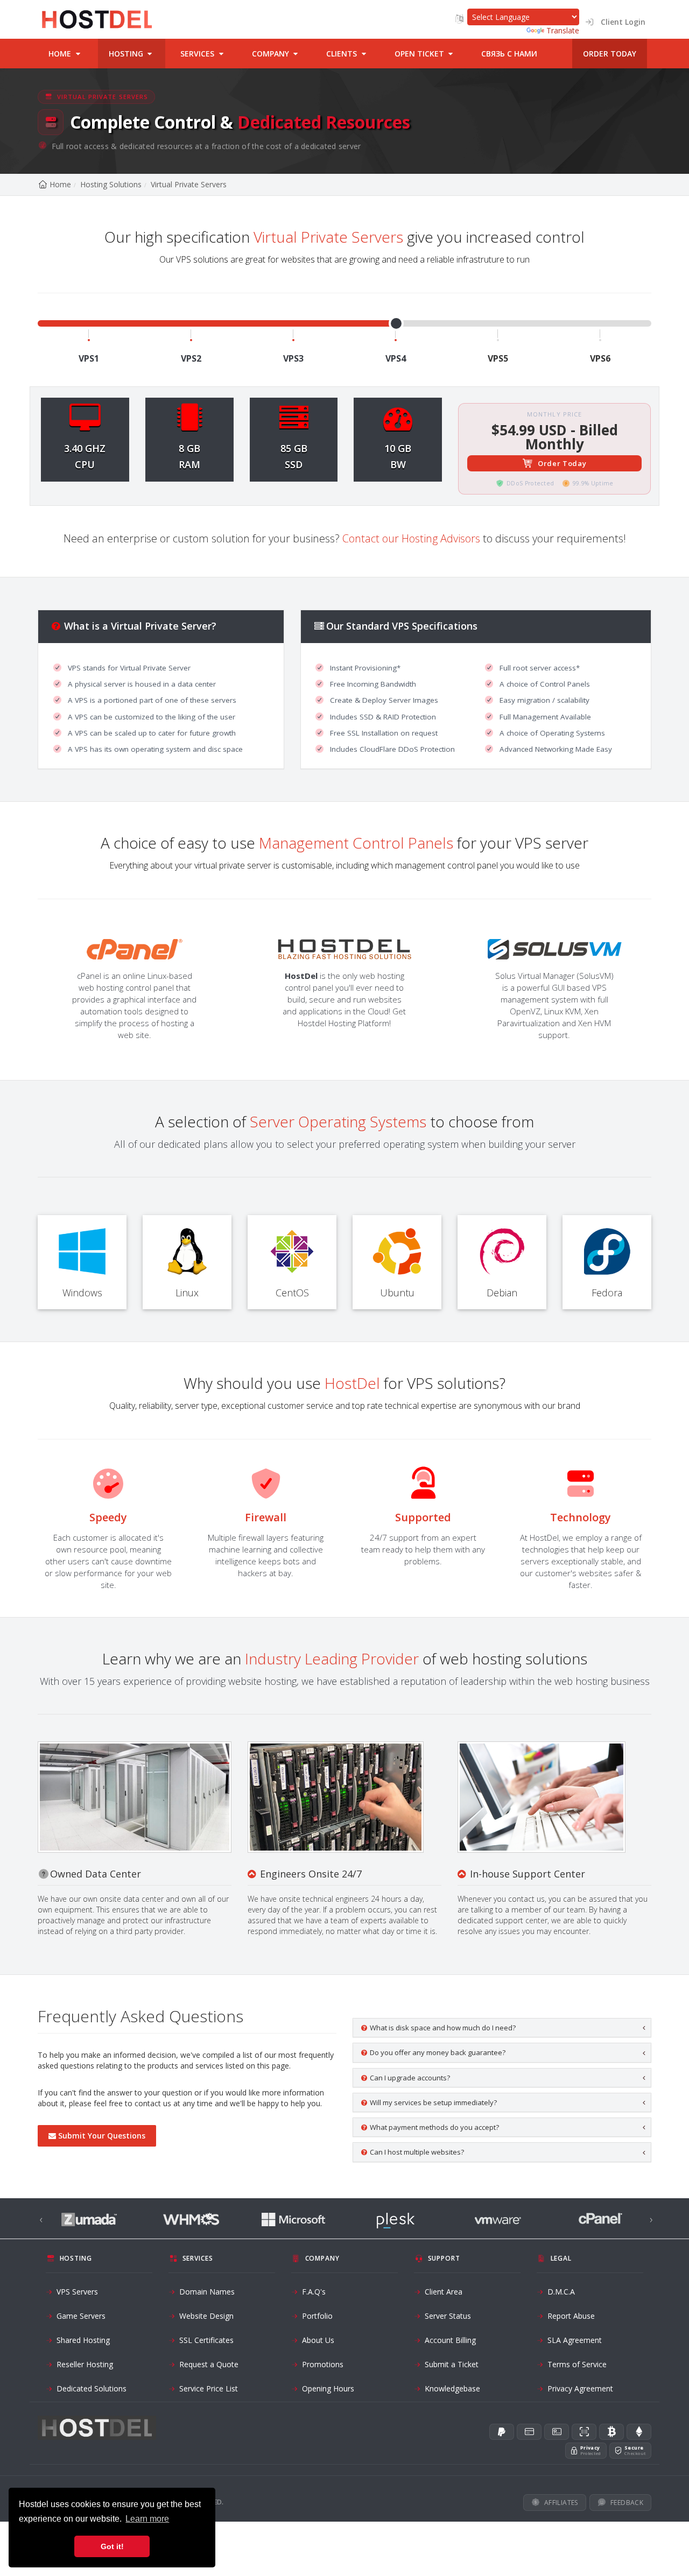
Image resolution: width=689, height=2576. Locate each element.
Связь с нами (509, 54)
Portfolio (317, 2316)
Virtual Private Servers (189, 184)
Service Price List (209, 2388)
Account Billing (450, 2340)
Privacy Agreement (580, 2388)
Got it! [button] (112, 2546)
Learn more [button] (147, 2519)
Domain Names (207, 2292)
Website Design (206, 2316)
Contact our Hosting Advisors (411, 538)
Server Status (448, 2316)
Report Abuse (571, 2316)
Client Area (444, 2292)
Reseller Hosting (85, 2364)
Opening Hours (328, 2388)
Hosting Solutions (111, 184)
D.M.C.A (561, 2292)
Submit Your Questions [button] (102, 2136)
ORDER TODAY (610, 54)
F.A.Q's (314, 2292)
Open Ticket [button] (420, 54)
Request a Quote (209, 2364)
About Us (318, 2340)
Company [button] (272, 54)
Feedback (627, 2503)
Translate (563, 30)
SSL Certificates (206, 2340)
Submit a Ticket (452, 2364)
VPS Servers (77, 2292)
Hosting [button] (127, 54)
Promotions (323, 2364)
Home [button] (61, 54)
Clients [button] (343, 54)
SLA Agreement (575, 2340)
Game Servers (81, 2316)
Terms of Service (577, 2364)
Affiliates (561, 2503)
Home (60, 184)
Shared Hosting (83, 2340)
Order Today (562, 463)
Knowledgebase (452, 2388)
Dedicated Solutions (92, 2388)
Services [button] (198, 54)
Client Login (620, 22)
